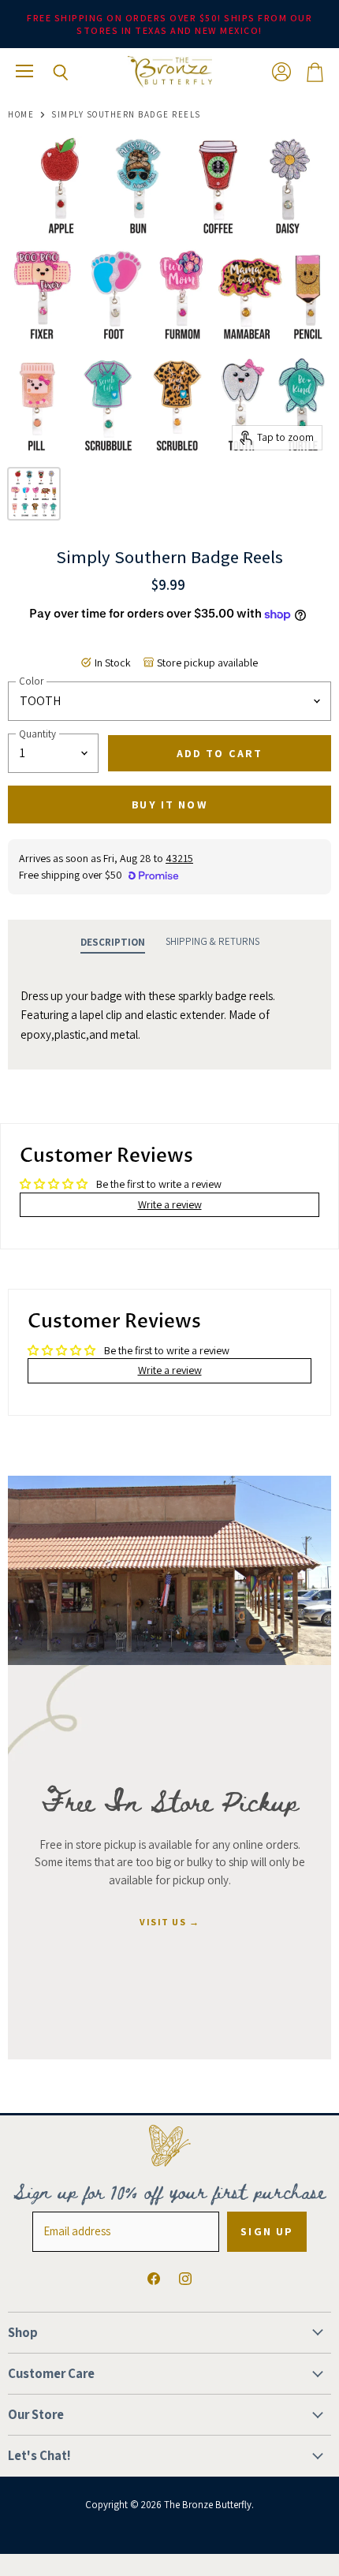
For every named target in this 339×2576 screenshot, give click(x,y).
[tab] (113, 943)
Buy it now (169, 805)
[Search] (49, 73)
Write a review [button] (170, 1204)
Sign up (267, 2231)
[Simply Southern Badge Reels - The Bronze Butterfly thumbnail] (34, 494)
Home (21, 115)
